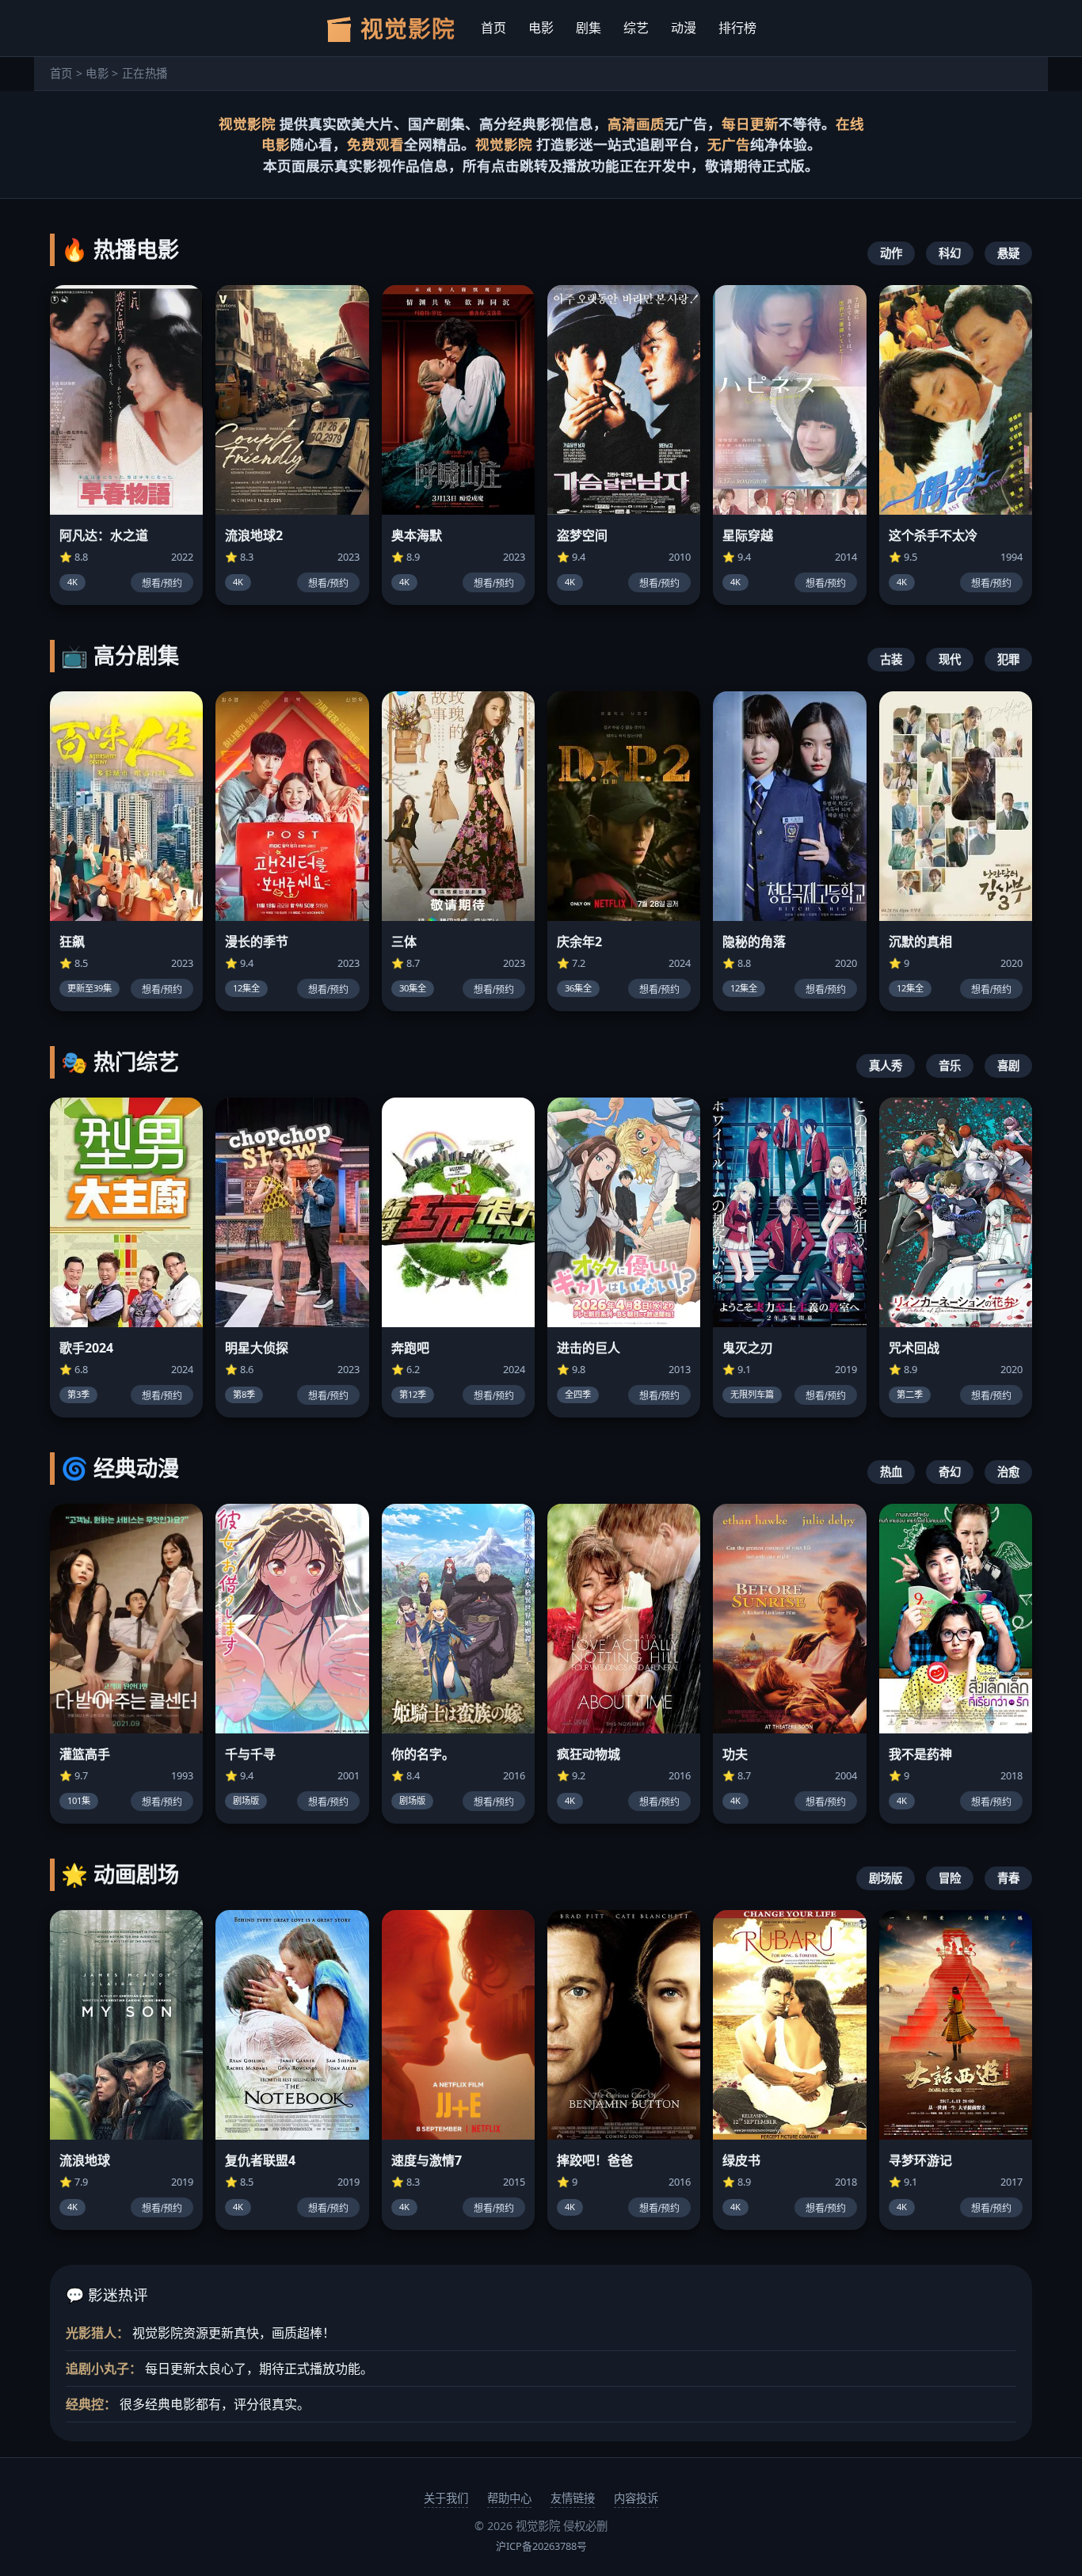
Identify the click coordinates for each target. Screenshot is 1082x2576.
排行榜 (737, 28)
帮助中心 (509, 2498)
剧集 (589, 28)
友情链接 (573, 2498)
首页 (493, 28)
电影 (541, 28)
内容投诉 (636, 2498)
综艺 (636, 28)
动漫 (684, 28)
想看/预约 (162, 584)
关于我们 (446, 2498)
